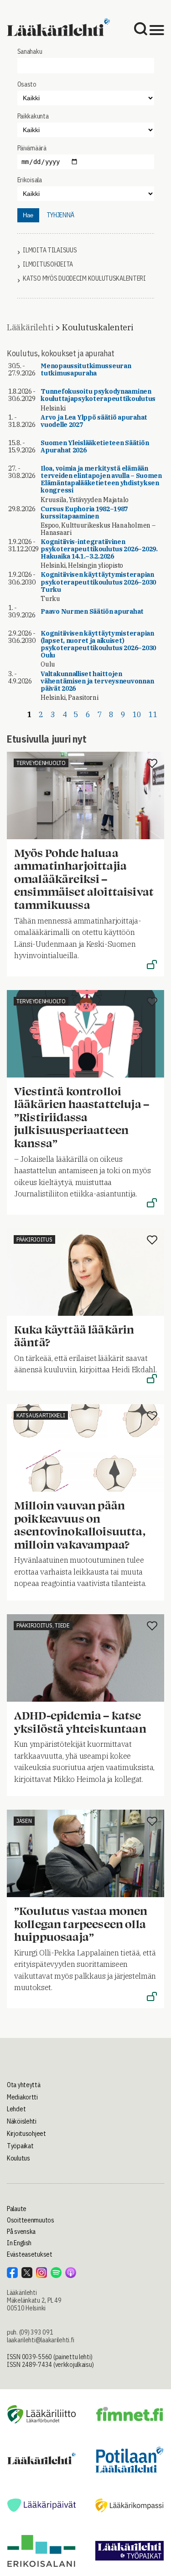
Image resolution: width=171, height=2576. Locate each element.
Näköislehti (22, 2121)
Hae (28, 215)
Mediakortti (22, 2097)
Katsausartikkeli (41, 1415)
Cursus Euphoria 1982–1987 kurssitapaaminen (84, 513)
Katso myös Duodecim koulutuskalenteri (84, 279)
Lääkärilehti (30, 327)
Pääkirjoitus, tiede (43, 1625)
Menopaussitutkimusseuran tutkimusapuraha (86, 369)
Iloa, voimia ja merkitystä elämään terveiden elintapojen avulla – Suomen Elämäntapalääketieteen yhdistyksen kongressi (101, 479)
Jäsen (24, 1821)
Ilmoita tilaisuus (50, 250)
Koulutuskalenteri (97, 327)
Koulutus (18, 2158)
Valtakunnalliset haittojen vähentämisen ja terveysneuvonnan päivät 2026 (97, 681)
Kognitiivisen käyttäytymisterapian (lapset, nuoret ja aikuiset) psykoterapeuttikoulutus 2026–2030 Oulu (98, 644)
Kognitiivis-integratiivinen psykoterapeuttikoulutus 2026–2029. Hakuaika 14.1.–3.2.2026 (99, 549)
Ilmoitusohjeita (48, 264)
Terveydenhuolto (41, 763)
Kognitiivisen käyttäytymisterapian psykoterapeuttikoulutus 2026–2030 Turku (98, 582)
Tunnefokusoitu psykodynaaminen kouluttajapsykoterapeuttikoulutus (98, 395)
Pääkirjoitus (34, 1239)
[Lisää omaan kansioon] (152, 764)
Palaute (17, 2209)
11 (153, 714)
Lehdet (16, 2109)
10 (137, 714)
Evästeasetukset (30, 2254)
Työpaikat (20, 2146)
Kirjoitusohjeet (26, 2134)
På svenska (21, 2232)
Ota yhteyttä (24, 2085)
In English (19, 2243)
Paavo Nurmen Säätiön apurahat (92, 611)
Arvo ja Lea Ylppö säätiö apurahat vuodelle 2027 (94, 421)
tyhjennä (60, 215)
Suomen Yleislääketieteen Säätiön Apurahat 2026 (95, 446)
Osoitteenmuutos (31, 2220)
